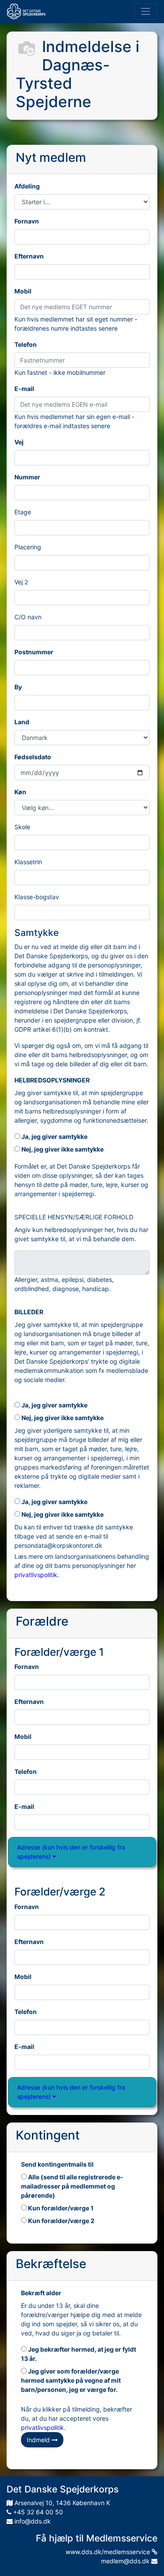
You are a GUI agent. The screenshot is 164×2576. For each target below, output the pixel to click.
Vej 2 (21, 582)
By (18, 687)
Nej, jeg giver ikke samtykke (62, 1149)
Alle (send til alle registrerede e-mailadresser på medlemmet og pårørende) (72, 2186)
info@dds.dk (32, 2521)
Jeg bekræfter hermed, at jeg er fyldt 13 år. (79, 2354)
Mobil (23, 291)
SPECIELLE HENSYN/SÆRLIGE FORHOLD (74, 1217)
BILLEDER (29, 1312)
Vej (19, 442)
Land (22, 722)
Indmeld (39, 2440)
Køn (20, 792)
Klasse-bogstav (37, 897)
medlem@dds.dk (126, 2561)
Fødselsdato (33, 757)
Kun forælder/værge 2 (61, 2221)
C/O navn (28, 617)
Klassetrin (28, 862)
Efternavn (29, 256)
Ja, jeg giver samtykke (54, 1136)
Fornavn (27, 221)
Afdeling (27, 186)
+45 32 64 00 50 (37, 2512)
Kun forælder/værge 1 (60, 2208)
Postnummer (34, 652)
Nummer (27, 477)
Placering (28, 547)
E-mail (24, 389)
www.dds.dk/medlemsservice (109, 2552)
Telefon (26, 344)
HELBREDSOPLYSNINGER (52, 1080)
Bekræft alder (41, 2293)
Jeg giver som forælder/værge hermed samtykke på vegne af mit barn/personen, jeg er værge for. (71, 2380)
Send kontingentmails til (57, 2164)
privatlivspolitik (36, 1575)
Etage (23, 512)
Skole (22, 827)
